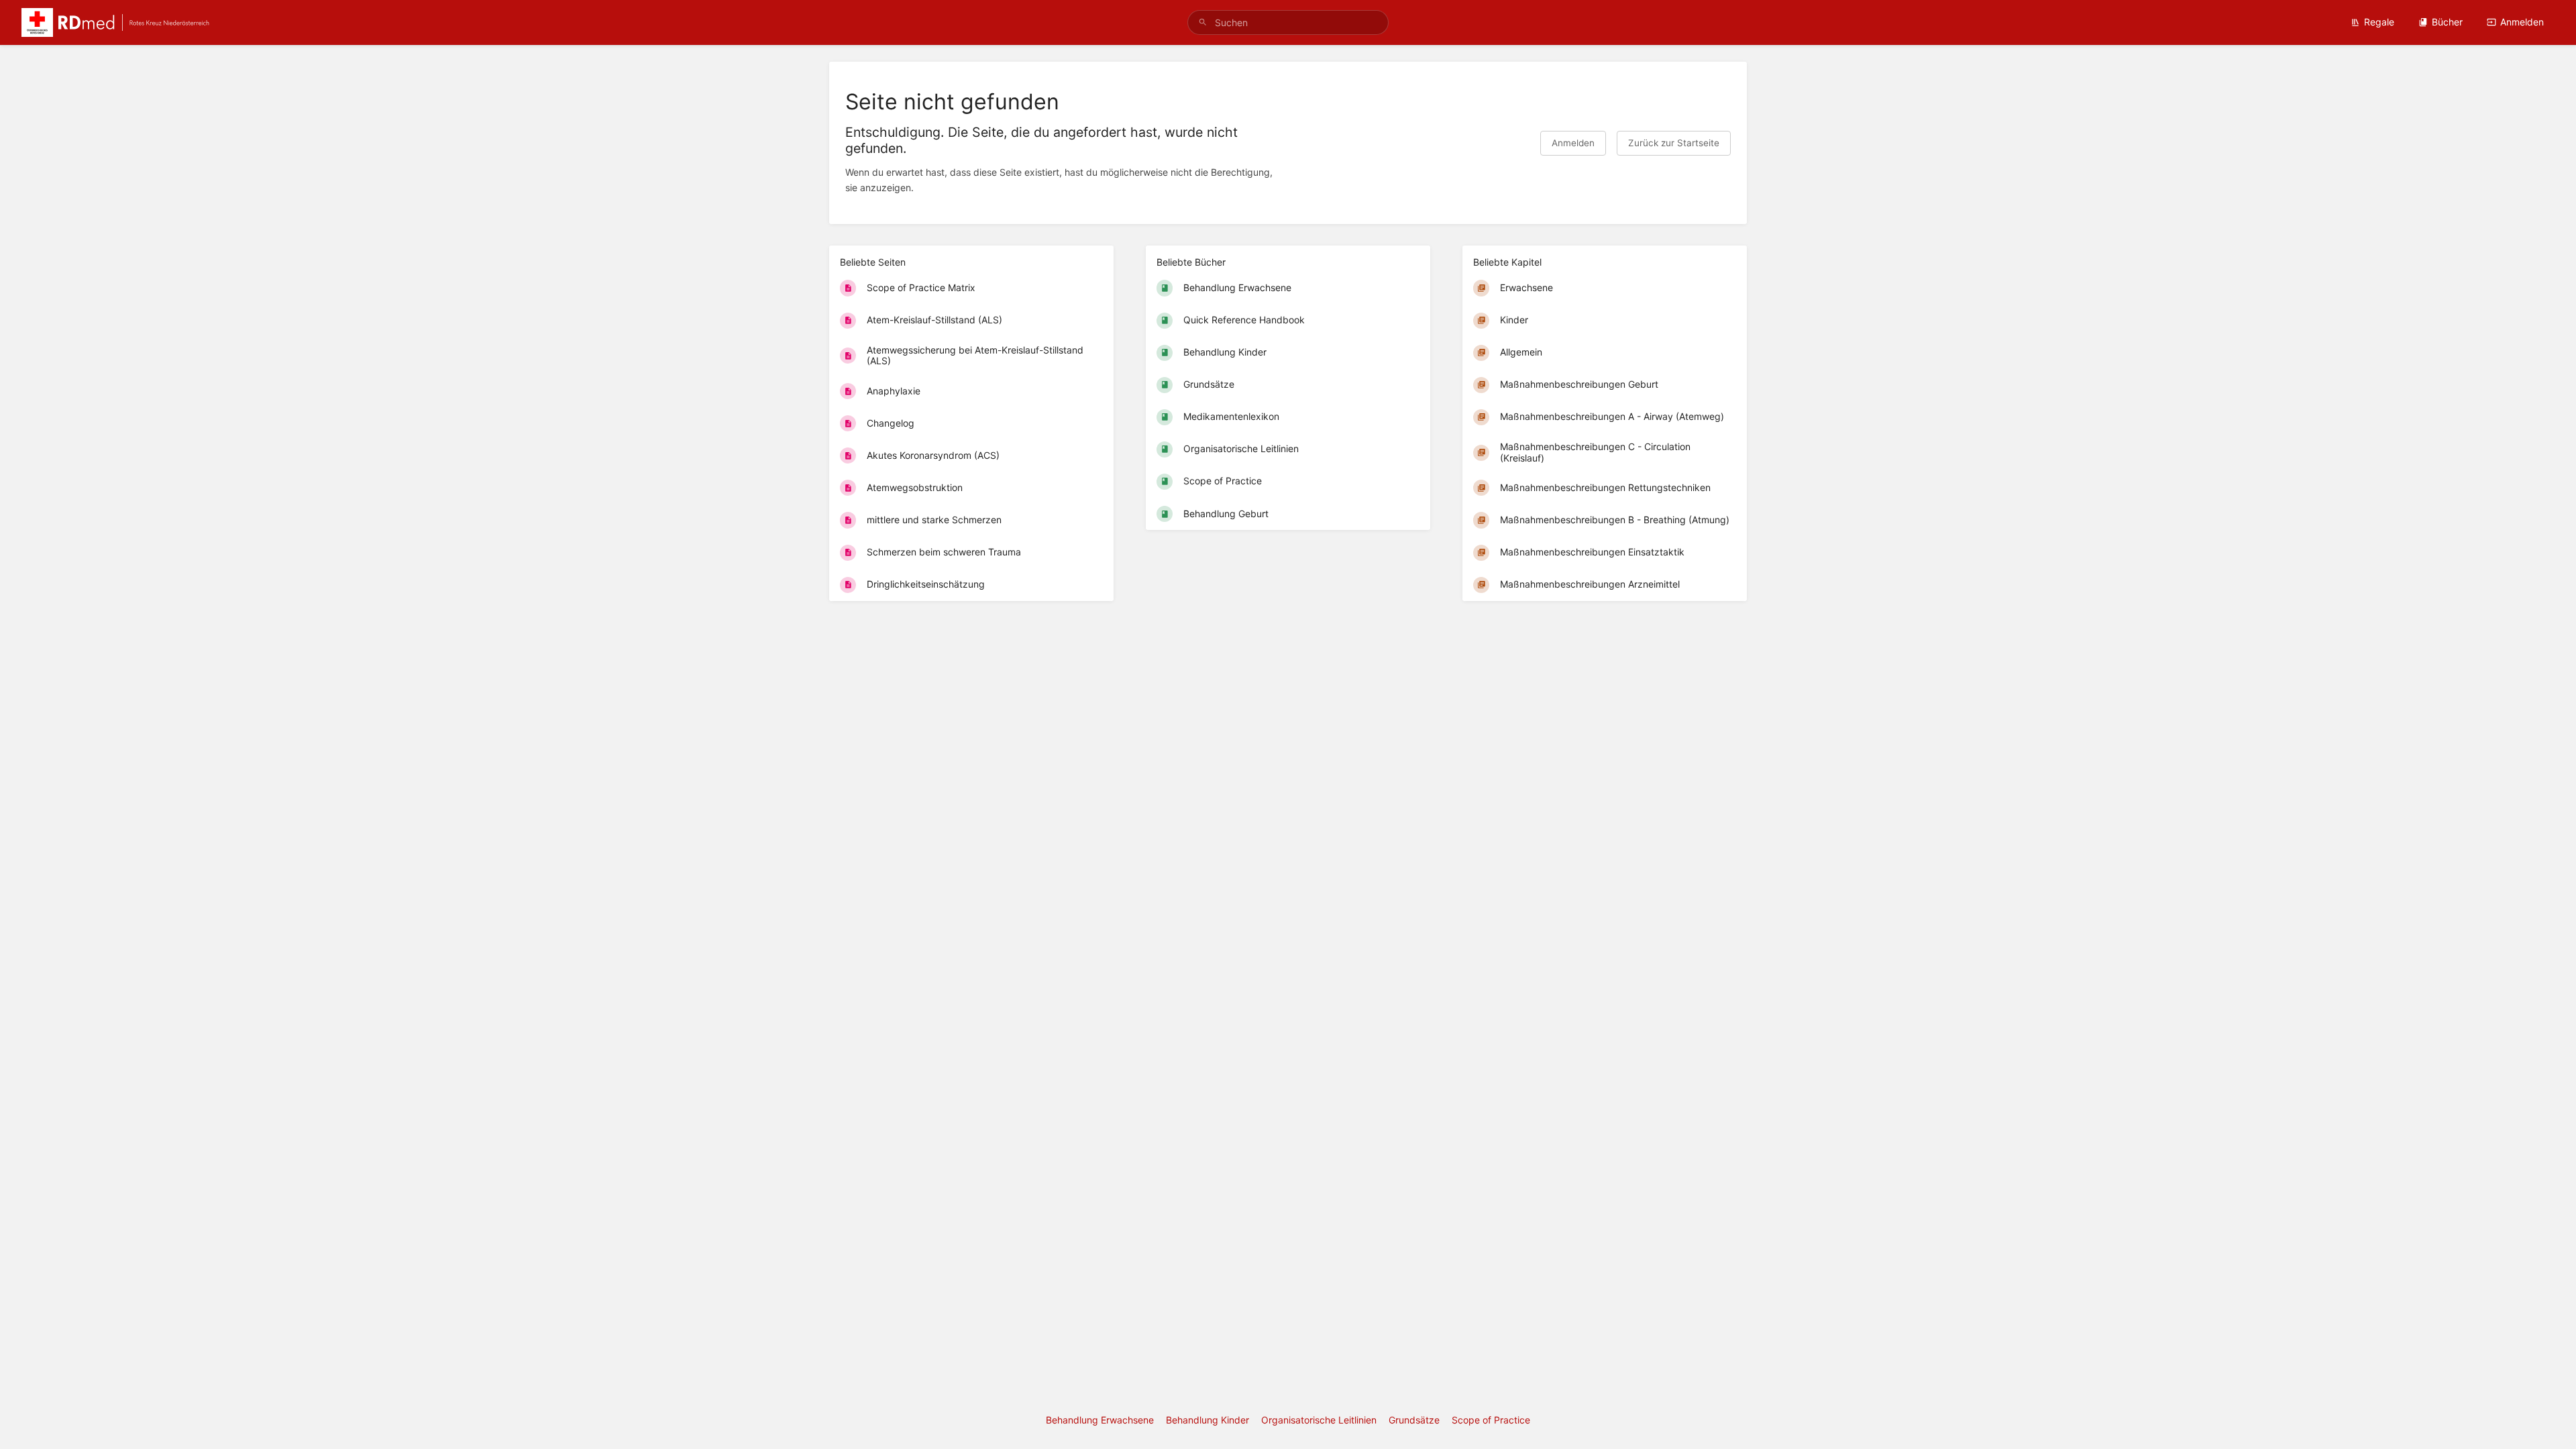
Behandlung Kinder (1207, 1420)
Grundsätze (1414, 1420)
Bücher (2447, 22)
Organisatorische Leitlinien (1319, 1420)
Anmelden (2522, 22)
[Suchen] (1203, 22)
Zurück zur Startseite (1674, 143)
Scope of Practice (1491, 1420)
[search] (1288, 22)
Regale (2379, 22)
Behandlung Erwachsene (1100, 1420)
